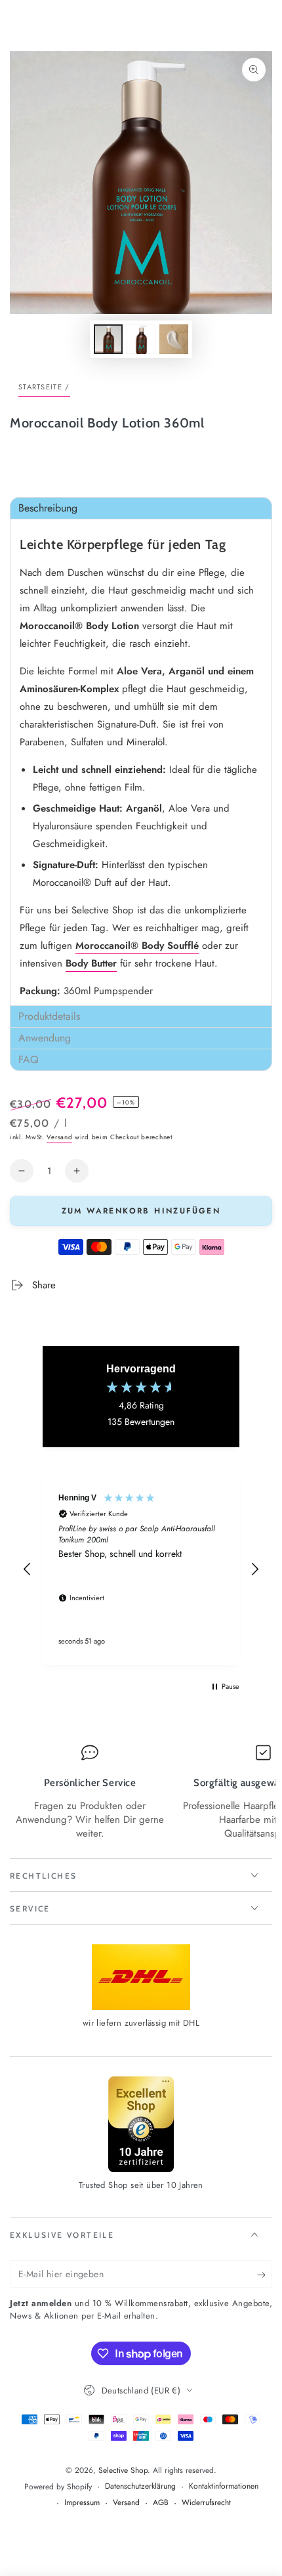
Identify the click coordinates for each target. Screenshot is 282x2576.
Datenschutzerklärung (140, 2486)
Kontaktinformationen (224, 2486)
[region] (141, 1569)
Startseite (40, 387)
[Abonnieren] (265, 2275)
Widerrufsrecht (206, 2503)
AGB (161, 2503)
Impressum (82, 2503)
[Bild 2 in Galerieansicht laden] (141, 339)
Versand (59, 1137)
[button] (141, 508)
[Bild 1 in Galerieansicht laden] (108, 339)
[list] (141, 1793)
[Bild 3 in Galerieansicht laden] (174, 339)
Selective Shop (123, 2470)
